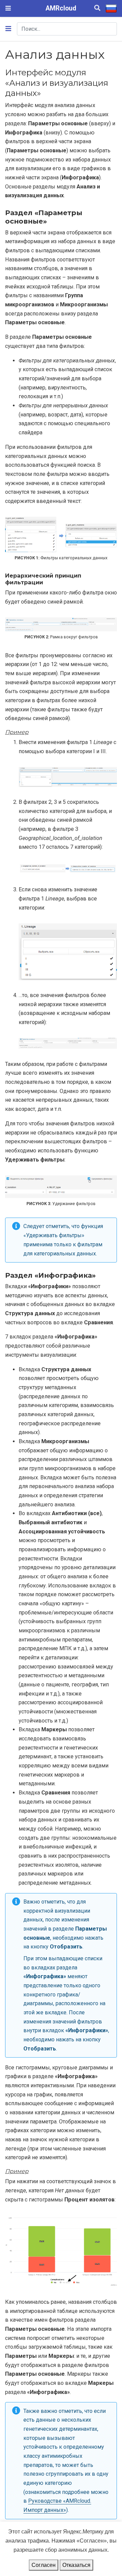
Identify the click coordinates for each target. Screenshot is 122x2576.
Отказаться (76, 2565)
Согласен (44, 2565)
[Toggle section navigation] (8, 29)
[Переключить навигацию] (8, 8)
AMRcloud (61, 8)
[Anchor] (45, 92)
